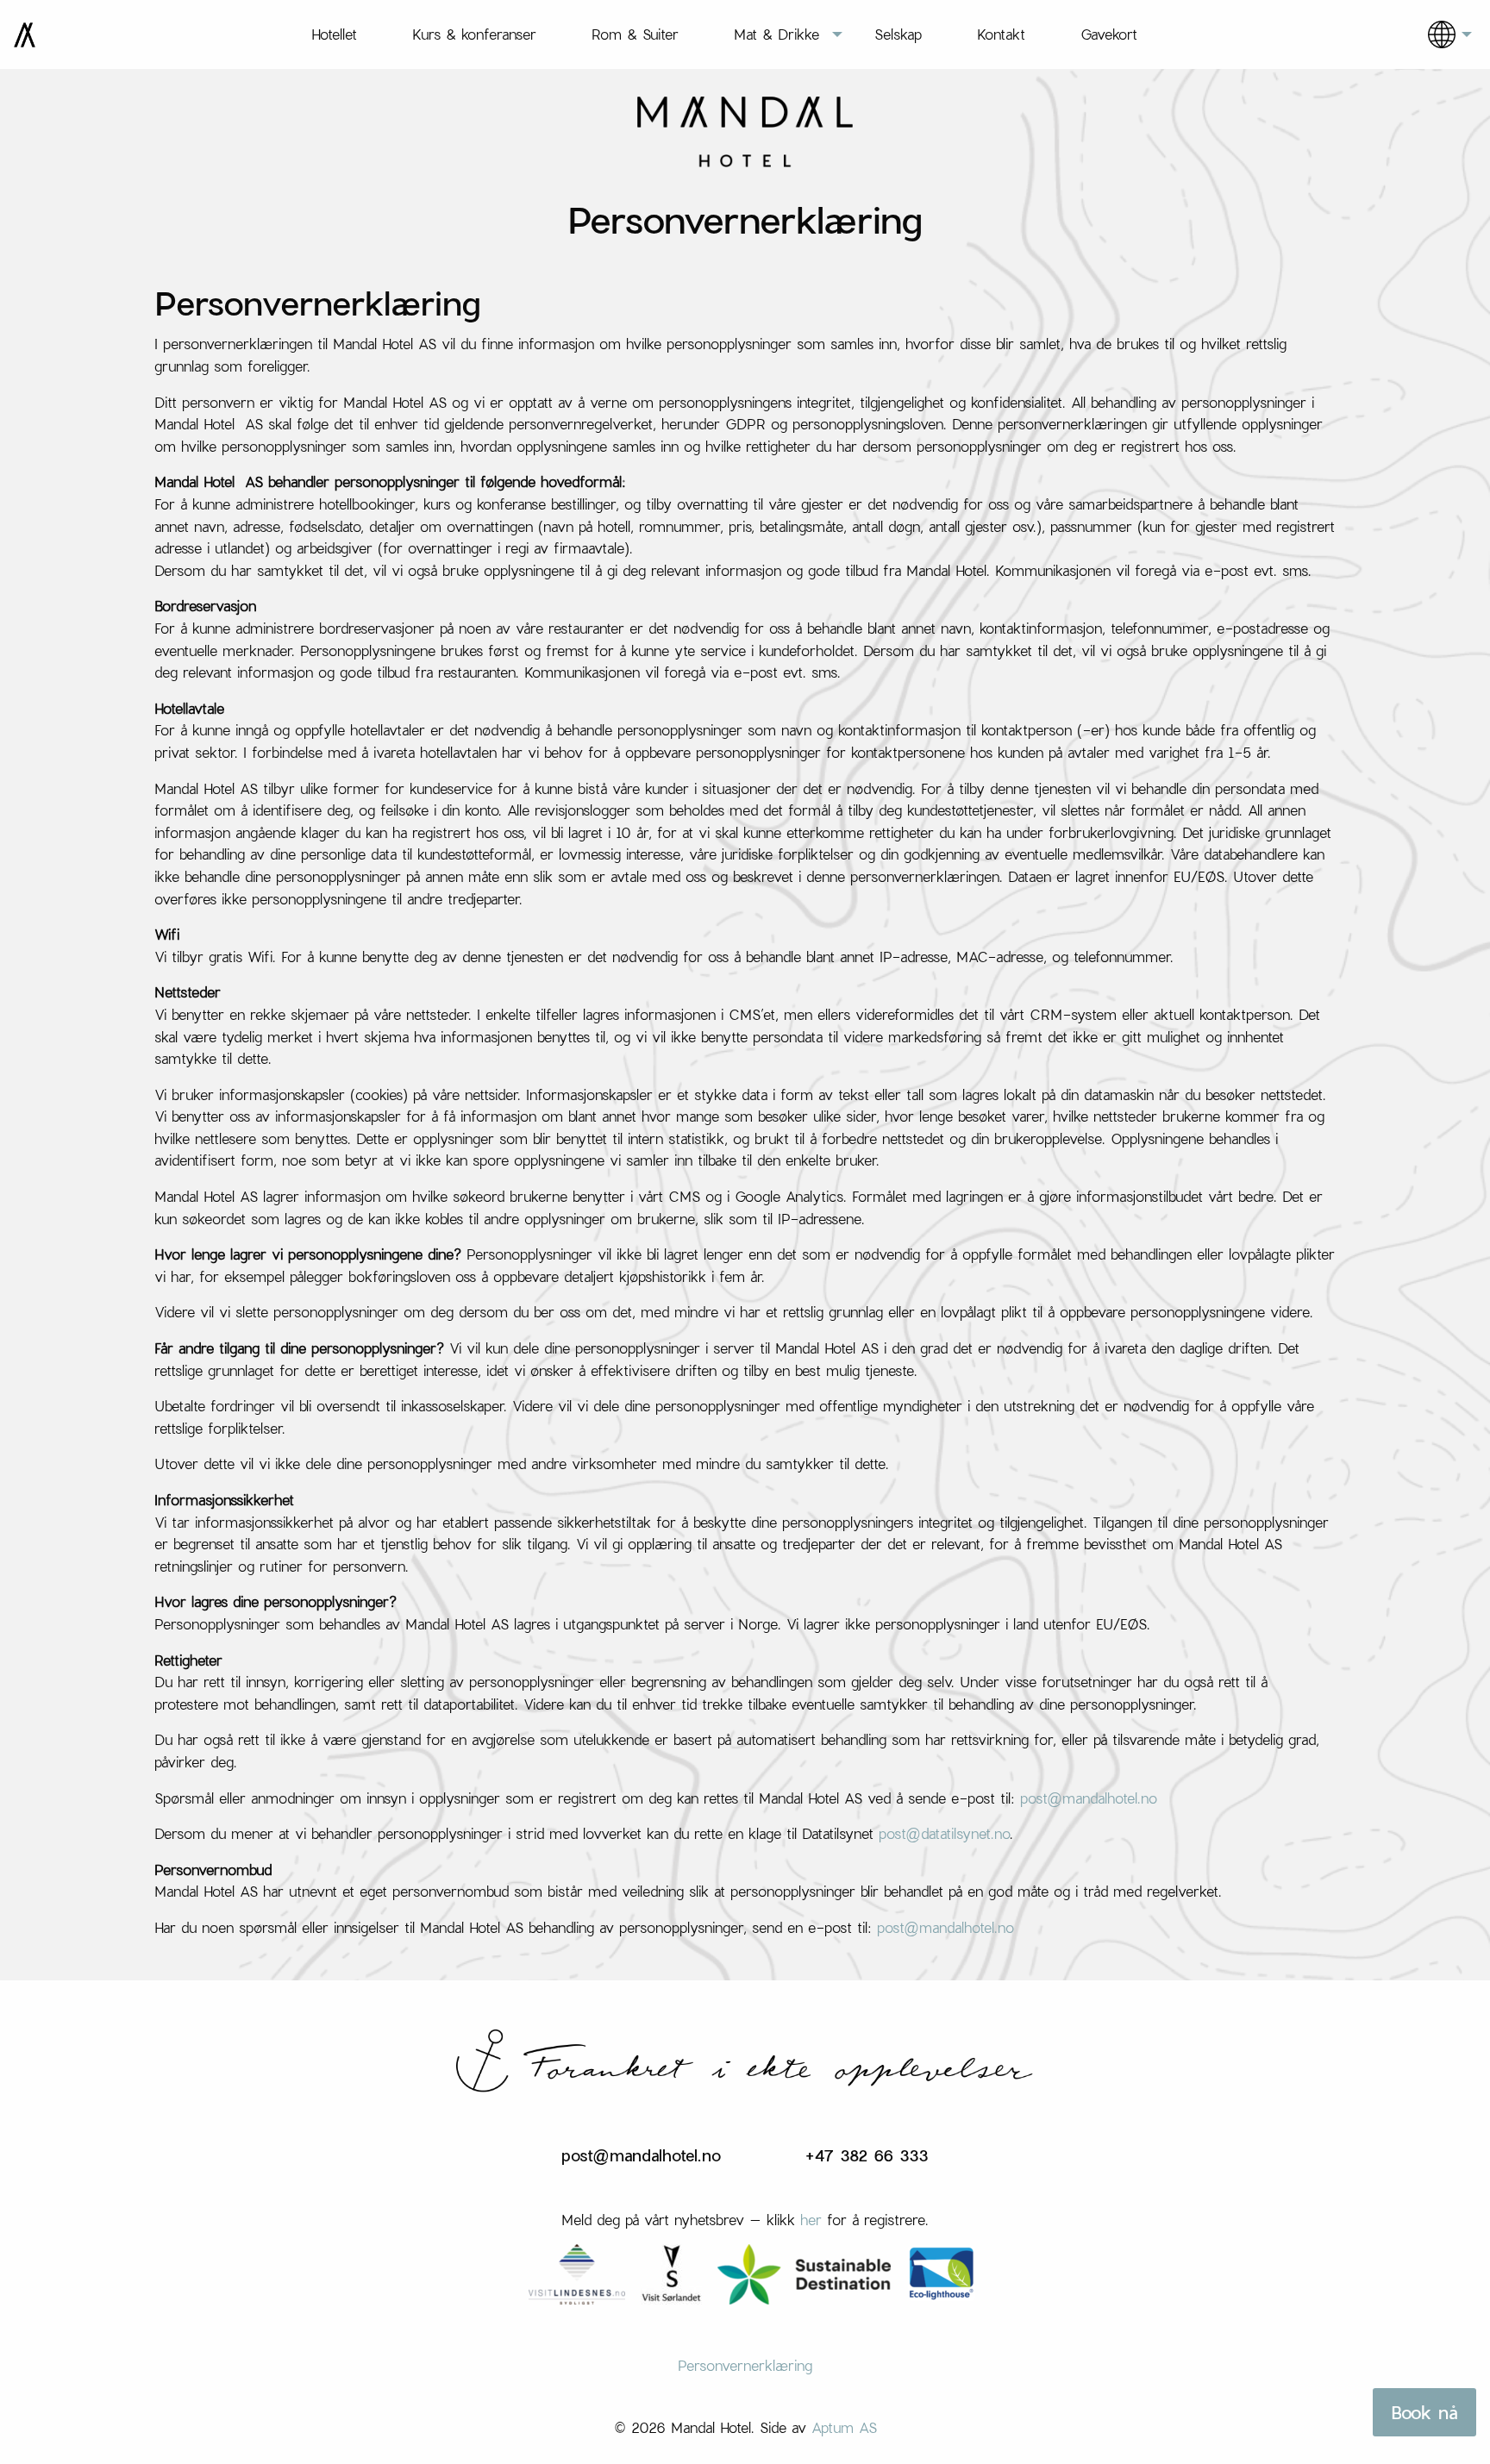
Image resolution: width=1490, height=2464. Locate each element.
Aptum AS (844, 2427)
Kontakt (1001, 34)
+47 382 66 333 (867, 2155)
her (811, 2220)
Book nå (1424, 2412)
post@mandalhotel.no (1089, 1798)
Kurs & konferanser (474, 34)
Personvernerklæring (745, 2365)
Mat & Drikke (776, 34)
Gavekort (1109, 34)
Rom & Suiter (635, 34)
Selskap (898, 34)
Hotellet (334, 34)
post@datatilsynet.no (944, 1833)
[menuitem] (334, 34)
